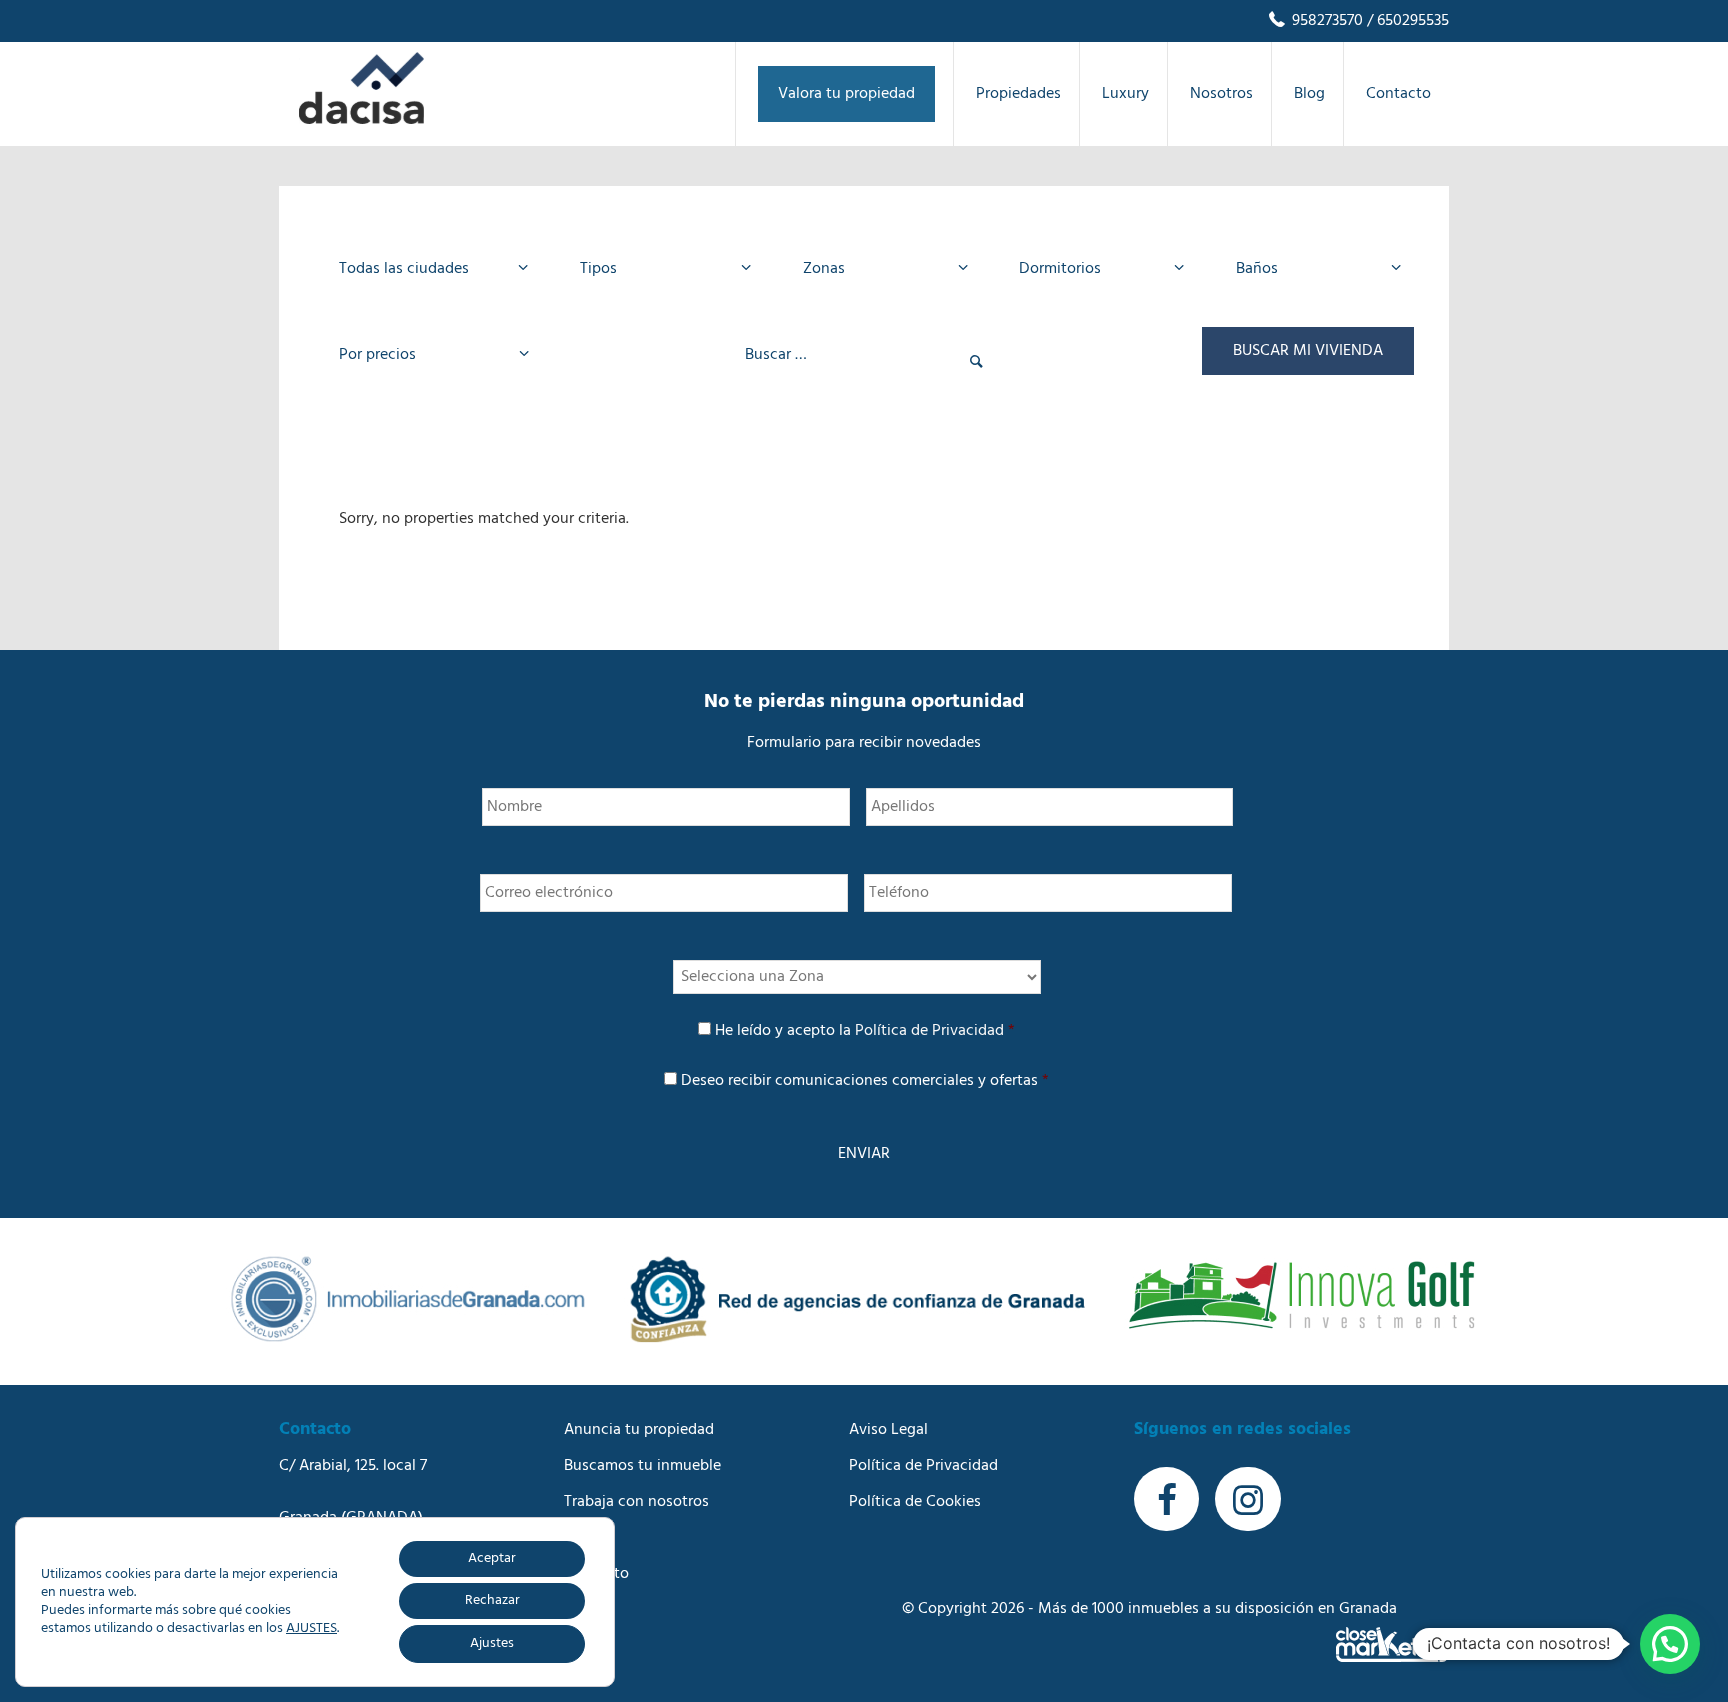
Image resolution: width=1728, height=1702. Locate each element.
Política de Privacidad (929, 1031)
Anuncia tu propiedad (639, 1430)
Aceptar (492, 1558)
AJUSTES (311, 1629)
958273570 (1325, 21)
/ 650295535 (1406, 21)
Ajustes (492, 1643)
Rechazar (492, 1600)
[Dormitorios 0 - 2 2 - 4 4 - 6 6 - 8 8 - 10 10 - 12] (1095, 269)
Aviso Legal (888, 1430)
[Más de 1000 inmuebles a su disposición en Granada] (361, 120)
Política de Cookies (915, 1502)
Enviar (864, 1154)
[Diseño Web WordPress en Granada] (1392, 1644)
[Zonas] (879, 269)
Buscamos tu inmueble (642, 1466)
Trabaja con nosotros (636, 1502)
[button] (1670, 1644)
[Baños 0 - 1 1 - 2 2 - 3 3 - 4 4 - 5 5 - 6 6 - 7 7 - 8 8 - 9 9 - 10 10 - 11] (1312, 269)
